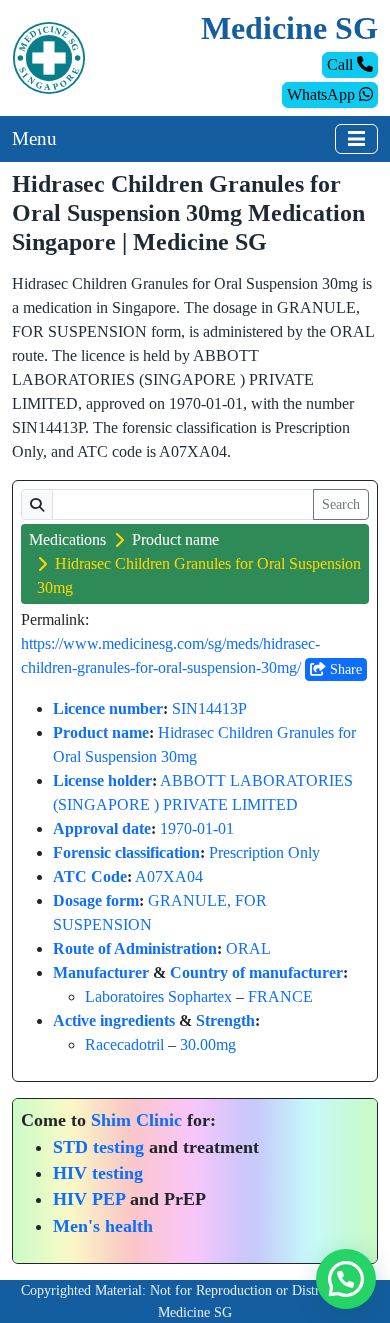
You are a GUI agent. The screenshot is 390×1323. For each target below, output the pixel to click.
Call (342, 64)
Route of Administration (135, 948)
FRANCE (280, 996)
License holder (102, 780)
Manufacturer (101, 972)
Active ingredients (114, 1020)
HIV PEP (89, 1199)
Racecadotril (124, 1044)
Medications (67, 539)
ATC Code (90, 876)
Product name (175, 539)
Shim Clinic (136, 1120)
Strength (225, 1020)
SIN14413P (209, 708)
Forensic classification (126, 852)
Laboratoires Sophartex (158, 996)
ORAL (248, 948)
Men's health (103, 1226)
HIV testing (98, 1173)
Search (341, 504)
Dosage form (96, 900)
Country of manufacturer (256, 972)
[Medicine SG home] (49, 56)
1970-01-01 (197, 828)
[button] (346, 1279)
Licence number (108, 708)
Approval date (102, 828)
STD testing (98, 1147)
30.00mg (208, 1044)
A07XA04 (169, 876)
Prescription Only (264, 852)
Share (344, 669)
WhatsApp (323, 94)
